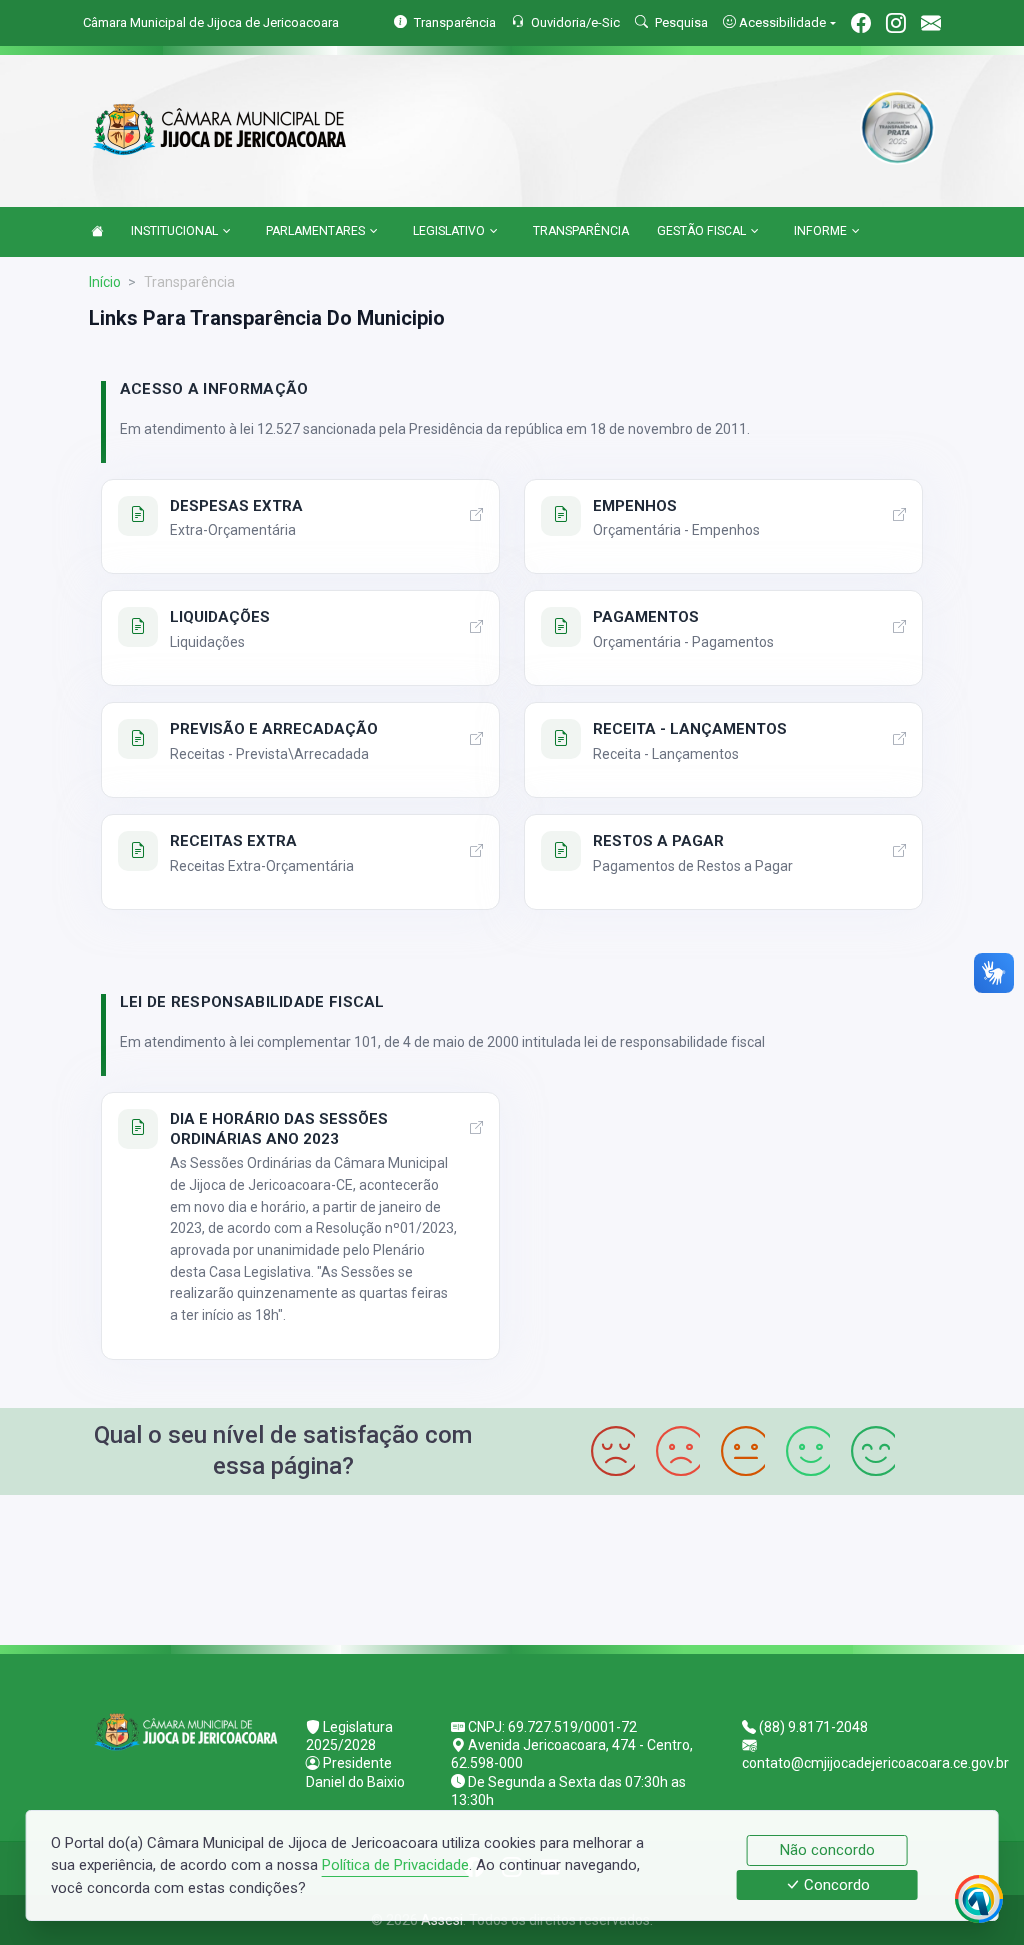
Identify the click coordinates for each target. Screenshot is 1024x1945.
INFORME (820, 231)
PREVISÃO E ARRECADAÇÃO (274, 729)
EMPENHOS (635, 506)
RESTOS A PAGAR (658, 841)
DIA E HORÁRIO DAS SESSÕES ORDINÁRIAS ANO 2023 (279, 1129)
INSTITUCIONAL (174, 231)
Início (105, 282)
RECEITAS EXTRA (233, 841)
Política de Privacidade (395, 1865)
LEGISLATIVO (449, 231)
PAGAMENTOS (646, 617)
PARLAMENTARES (315, 231)
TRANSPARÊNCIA (581, 231)
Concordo (835, 1885)
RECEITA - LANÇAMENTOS (690, 729)
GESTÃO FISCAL (701, 231)
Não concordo (827, 1850)
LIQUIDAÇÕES (220, 617)
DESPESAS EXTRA (236, 506)
